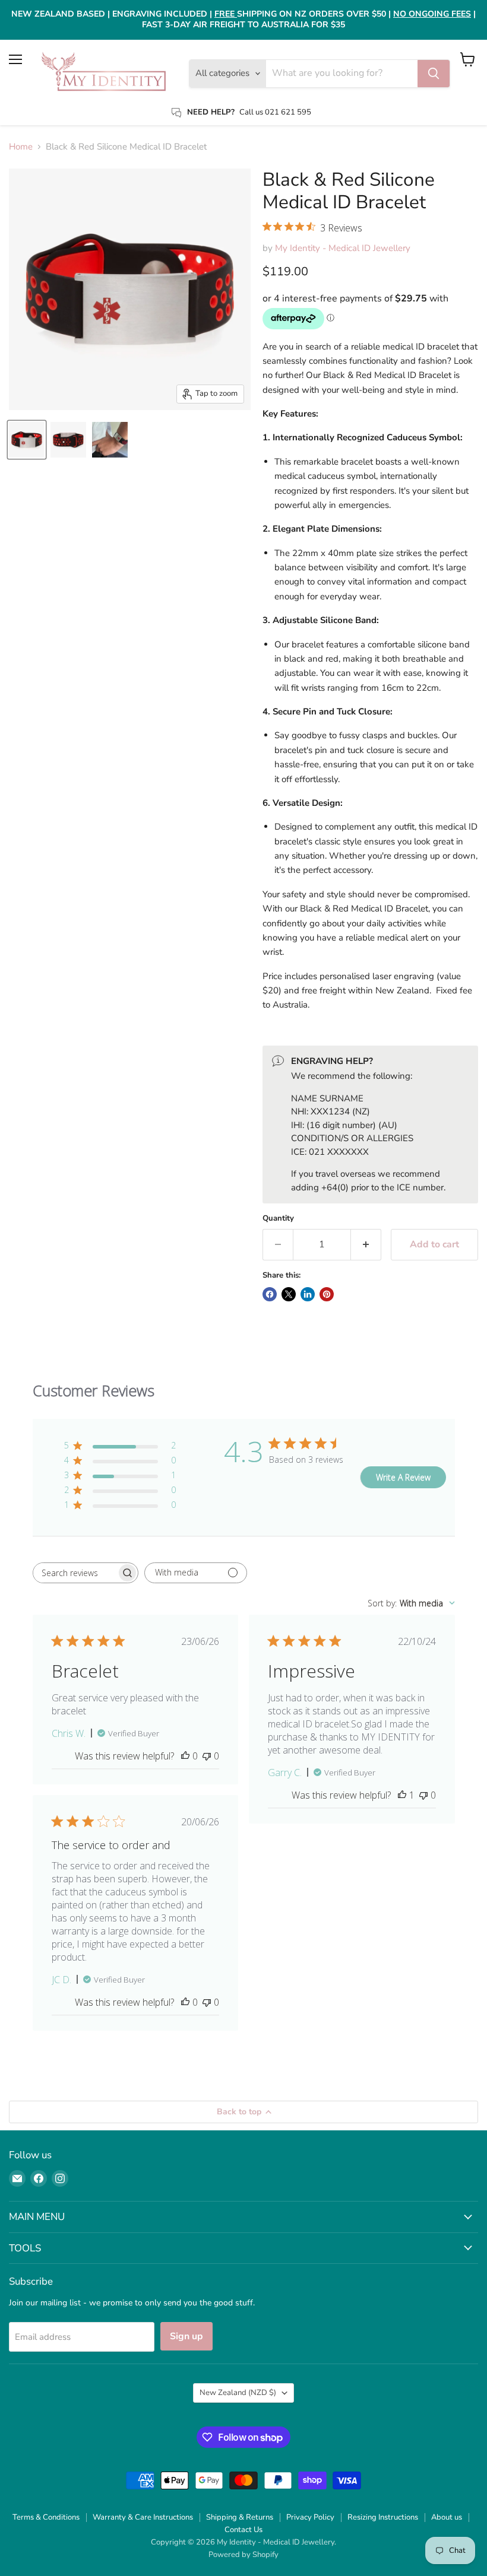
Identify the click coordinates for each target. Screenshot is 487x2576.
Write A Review (403, 1477)
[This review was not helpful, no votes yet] (207, 1756)
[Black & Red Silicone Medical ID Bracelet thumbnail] (27, 440)
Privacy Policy (310, 2517)
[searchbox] (75, 1573)
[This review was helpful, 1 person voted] (402, 1795)
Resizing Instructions (383, 2517)
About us (447, 2517)
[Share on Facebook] (270, 1294)
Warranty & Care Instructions (143, 2517)
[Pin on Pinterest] (327, 1294)
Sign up (186, 2336)
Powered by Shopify (243, 2555)
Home (21, 147)
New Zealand (238, 2393)
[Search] (434, 74)
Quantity (278, 1219)
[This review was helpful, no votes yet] (185, 1756)
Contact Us (243, 2530)
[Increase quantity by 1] (366, 1244)
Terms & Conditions (46, 2517)
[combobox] (411, 1603)
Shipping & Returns (240, 2517)
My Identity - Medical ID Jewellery (343, 248)
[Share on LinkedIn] (308, 1294)
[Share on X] (289, 1294)
